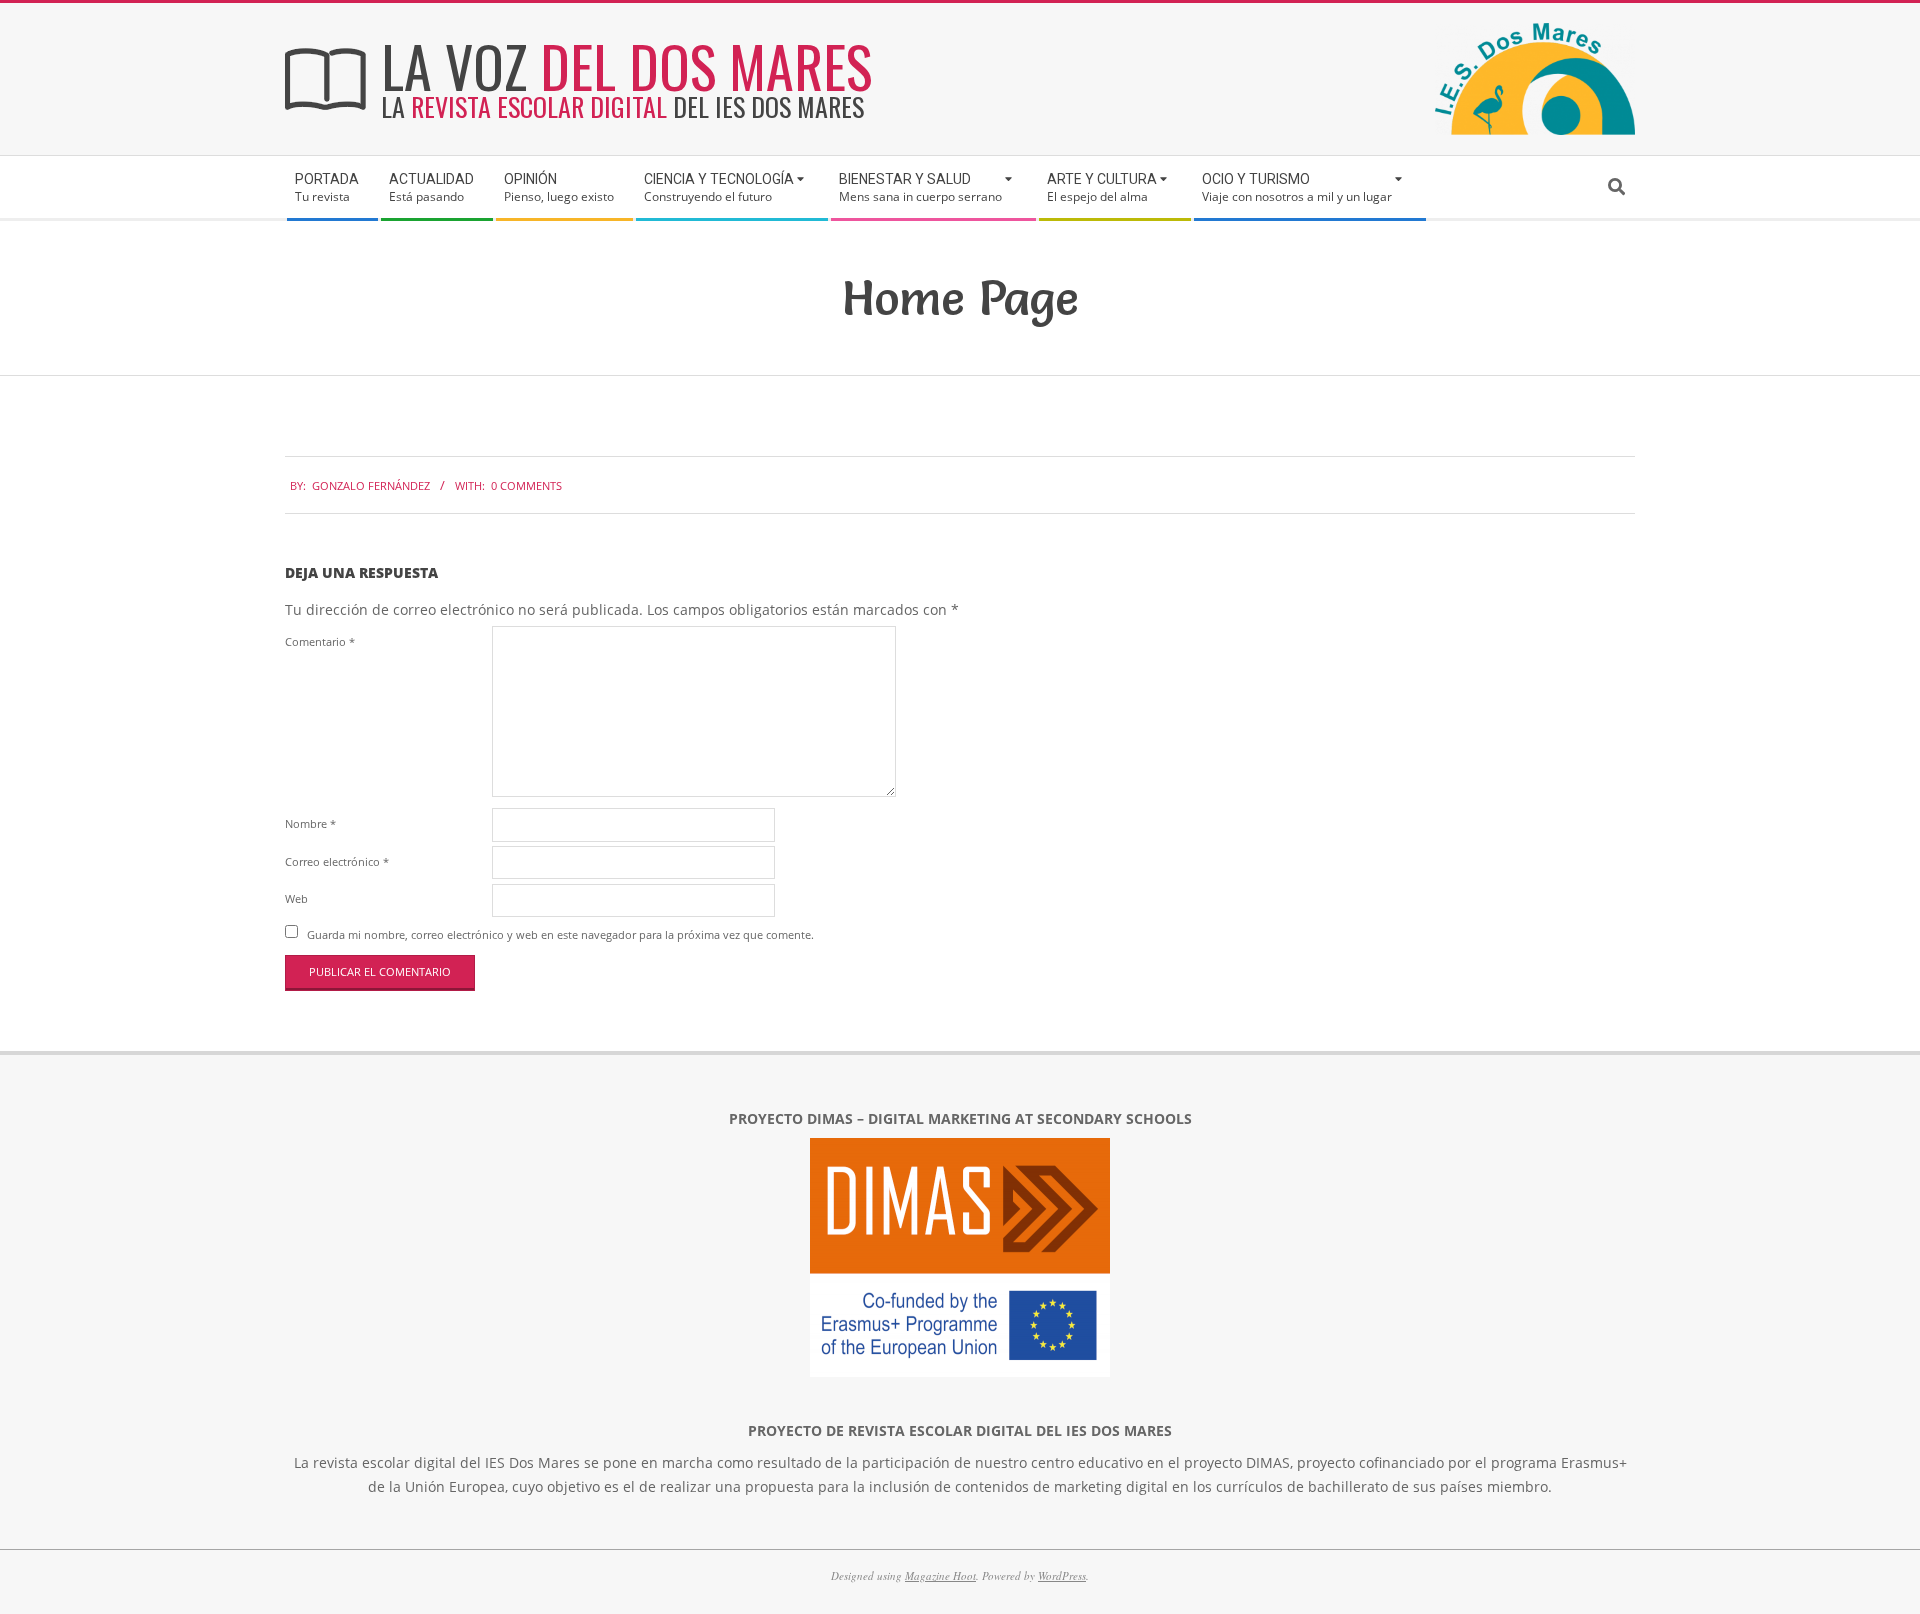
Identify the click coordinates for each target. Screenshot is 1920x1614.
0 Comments (526, 485)
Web (296, 898)
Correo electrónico (337, 861)
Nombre (310, 823)
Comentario (320, 641)
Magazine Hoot (940, 1575)
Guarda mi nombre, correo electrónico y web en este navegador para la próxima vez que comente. (560, 933)
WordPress (1062, 1575)
